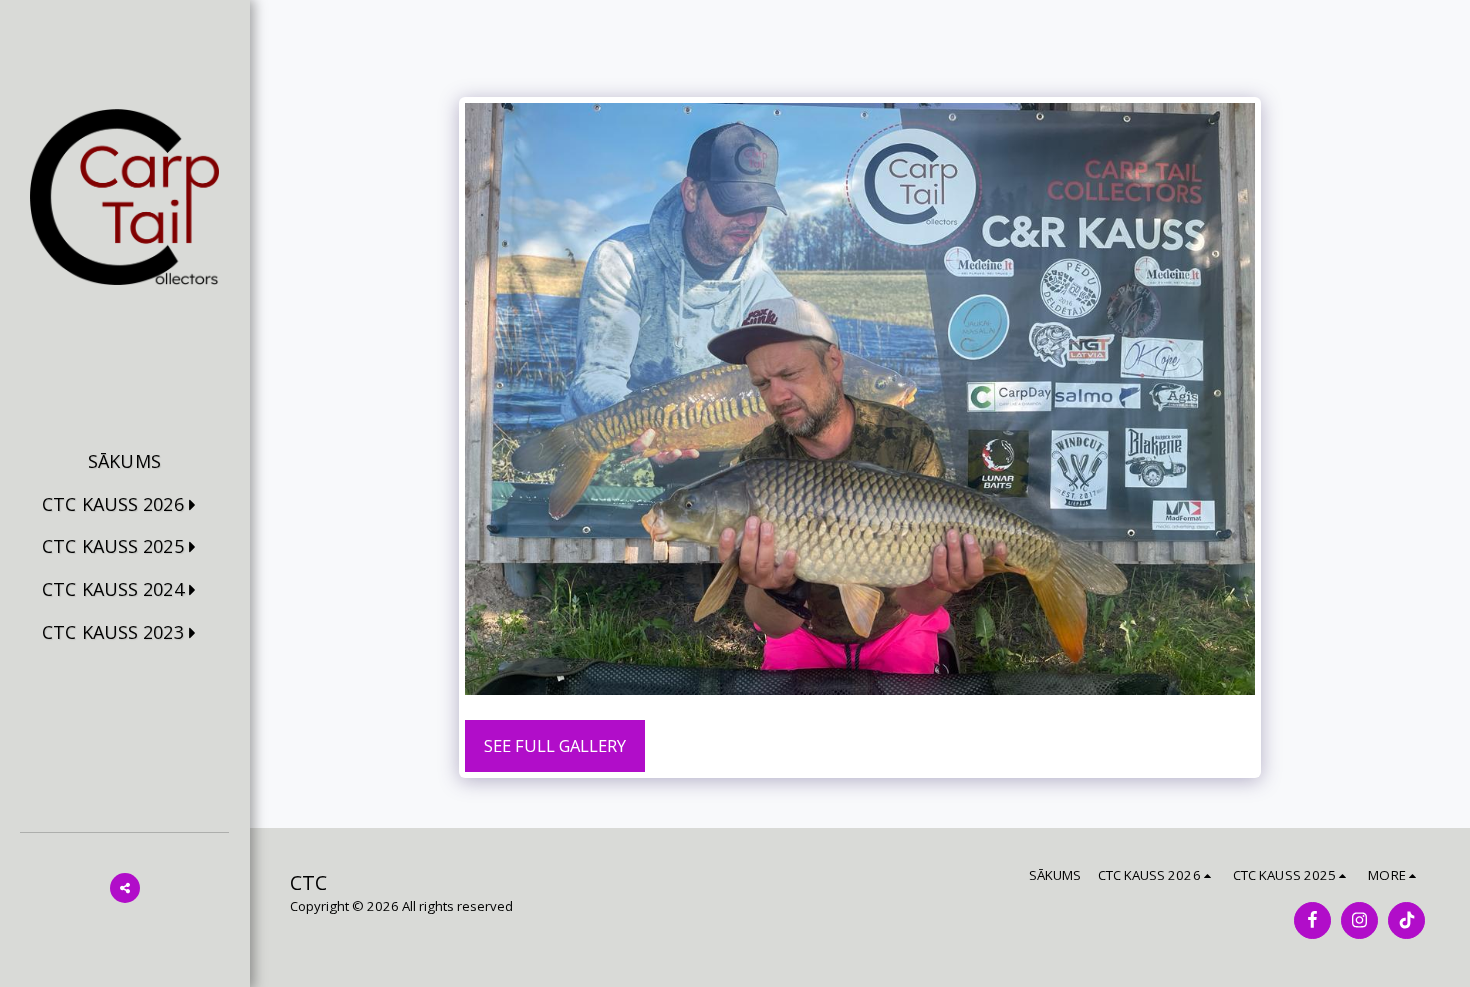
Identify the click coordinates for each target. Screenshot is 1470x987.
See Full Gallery (555, 745)
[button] (124, 505)
